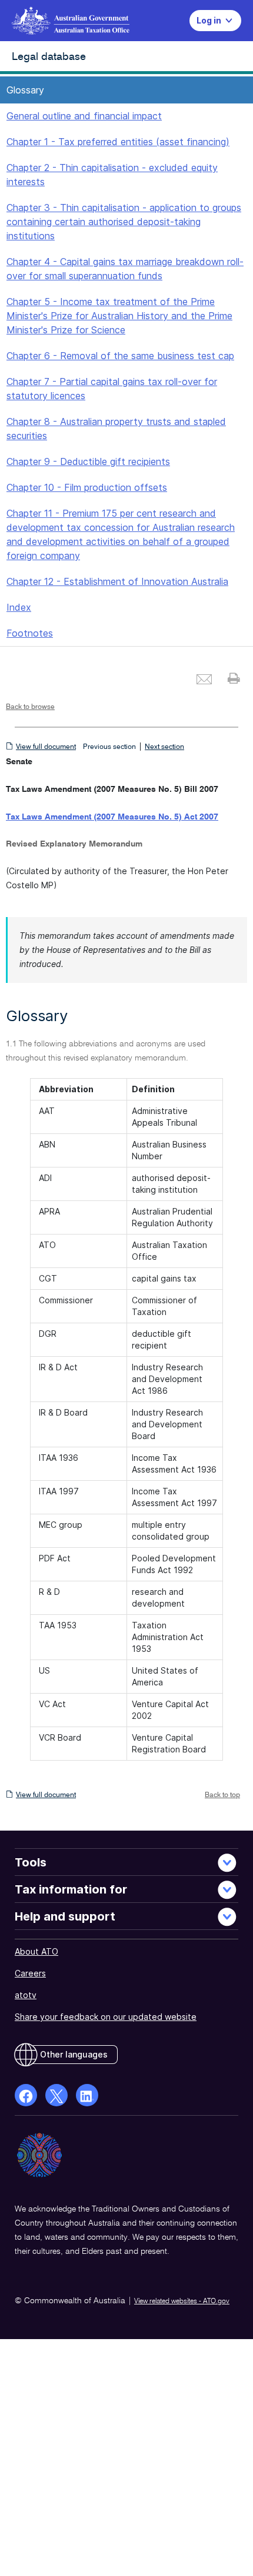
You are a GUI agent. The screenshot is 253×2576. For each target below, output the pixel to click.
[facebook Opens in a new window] (26, 2095)
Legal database (49, 57)
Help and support (65, 1916)
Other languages (74, 2054)
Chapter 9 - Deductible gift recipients (88, 461)
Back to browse (30, 707)
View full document (46, 747)
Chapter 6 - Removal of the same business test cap (120, 356)
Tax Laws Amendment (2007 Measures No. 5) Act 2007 (112, 817)
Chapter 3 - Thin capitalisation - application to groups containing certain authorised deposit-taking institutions (124, 222)
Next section (164, 747)
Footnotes (30, 633)
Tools (31, 1862)
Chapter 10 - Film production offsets (87, 487)
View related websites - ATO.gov (182, 2301)
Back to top (222, 1795)
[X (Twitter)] (56, 2095)
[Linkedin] (87, 2095)
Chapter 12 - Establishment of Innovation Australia (117, 581)
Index (19, 607)
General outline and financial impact (84, 116)
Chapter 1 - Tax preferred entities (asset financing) (118, 142)
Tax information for (71, 1889)
